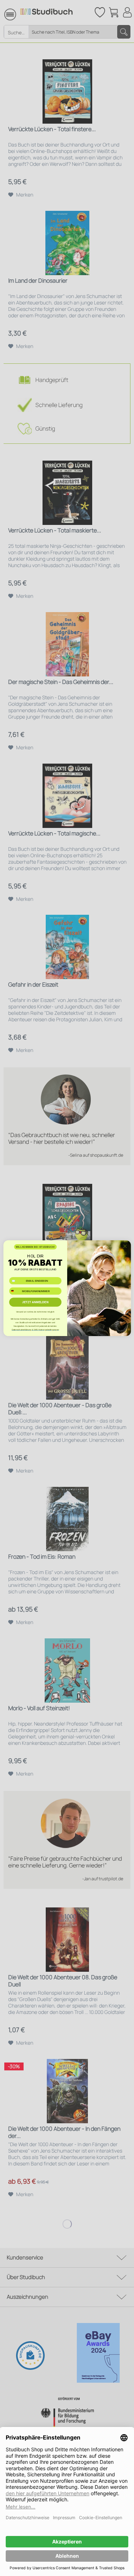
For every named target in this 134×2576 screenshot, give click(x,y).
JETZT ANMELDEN (35, 1302)
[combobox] (15, 1291)
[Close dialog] (125, 1246)
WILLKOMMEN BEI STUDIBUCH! (35, 1247)
